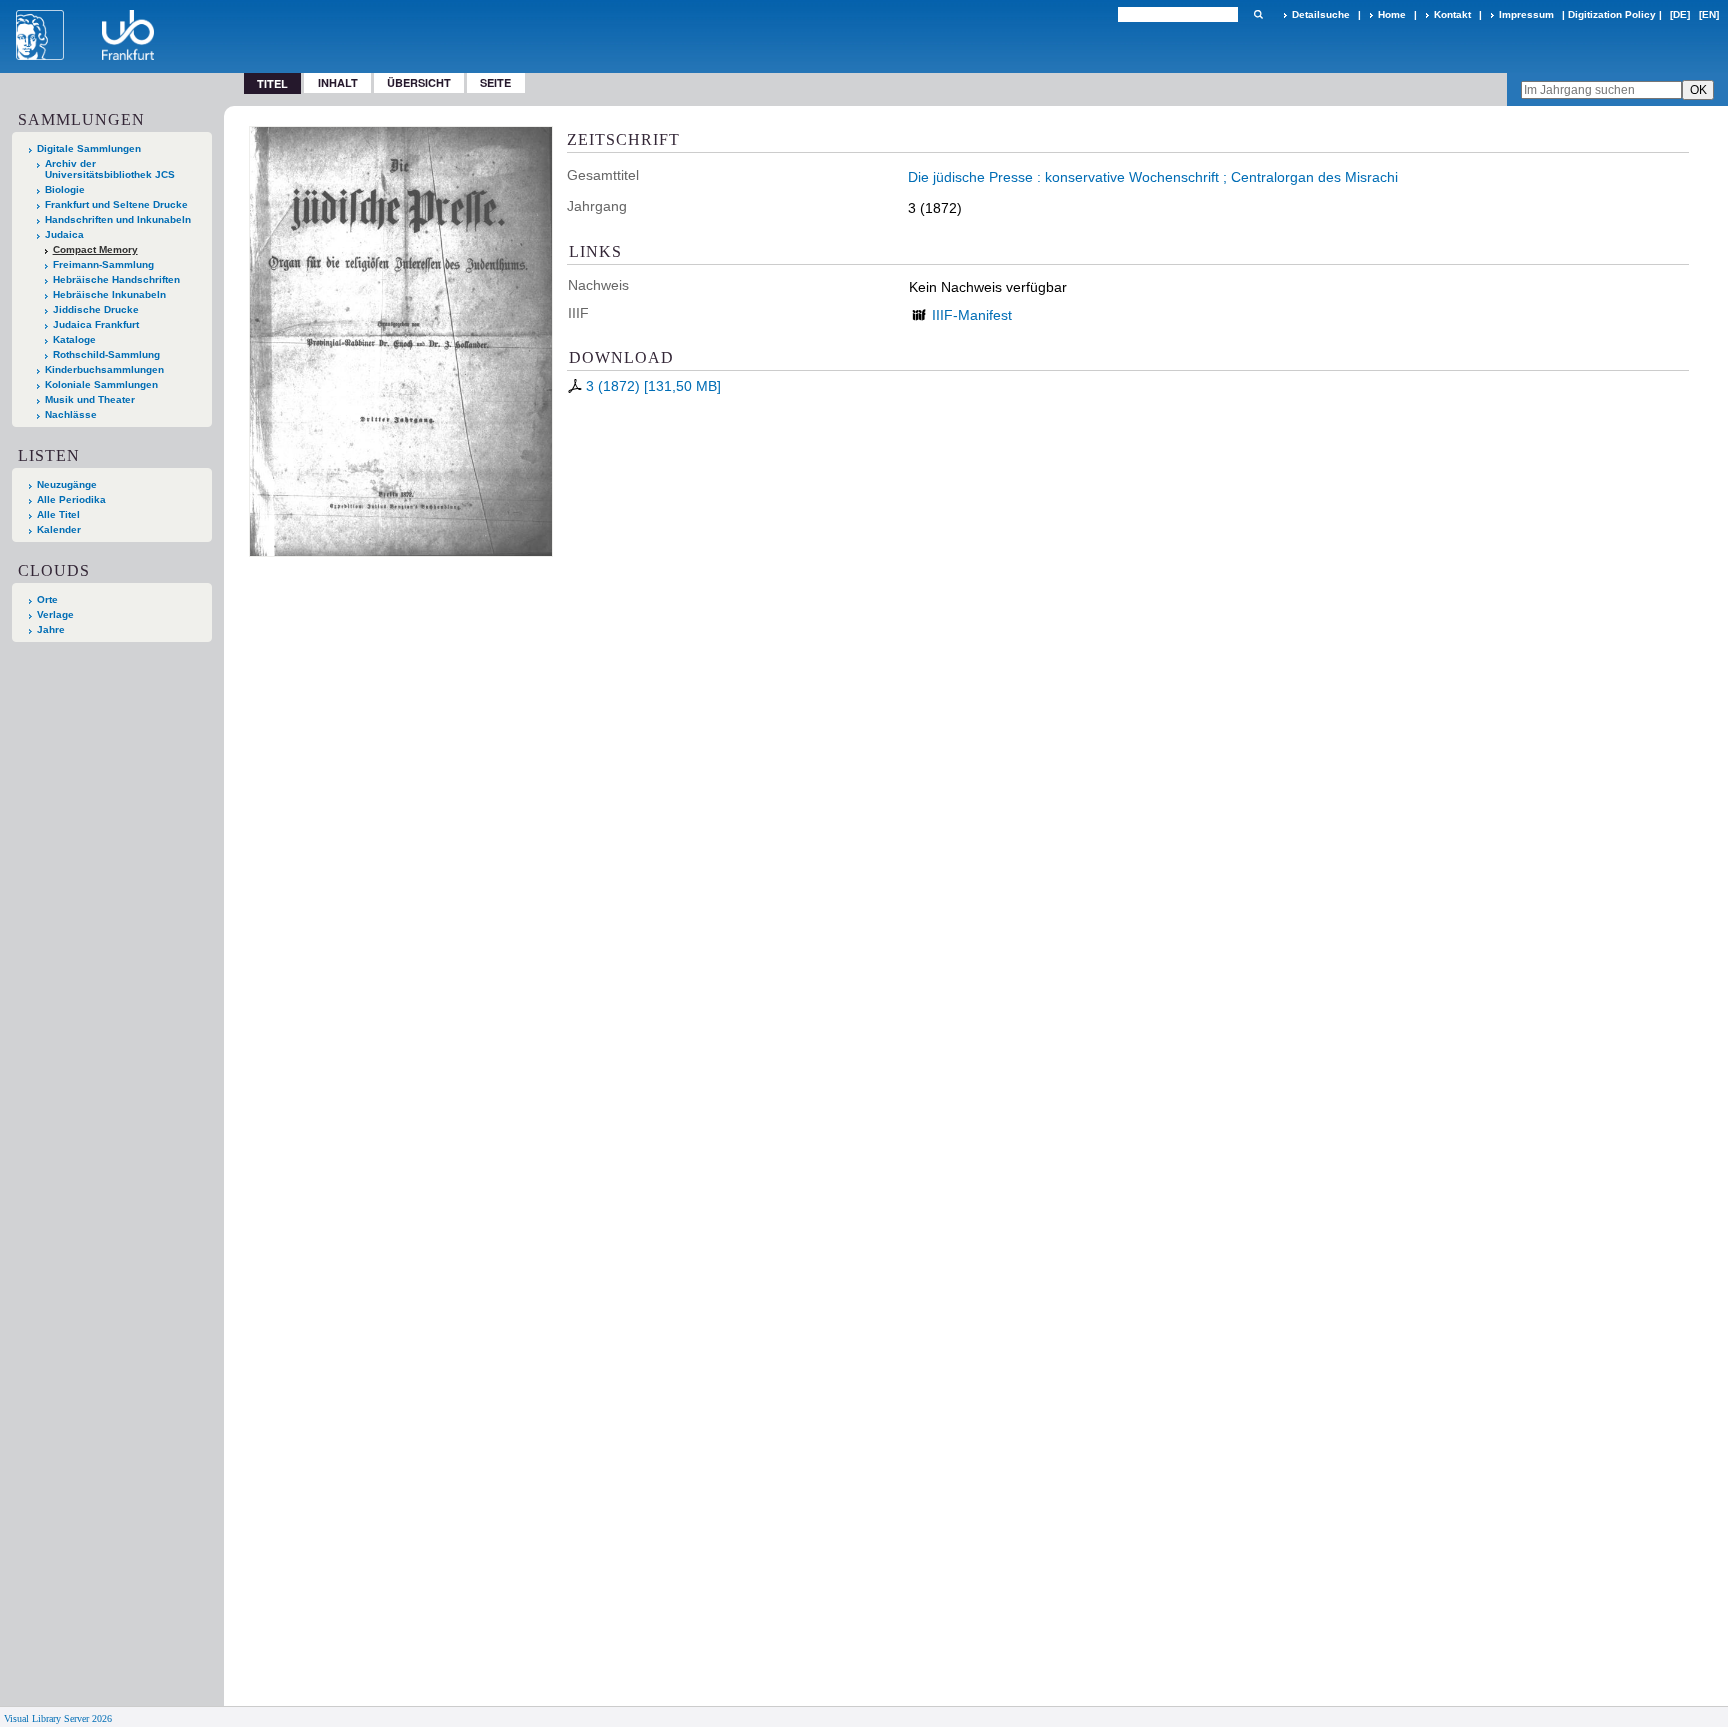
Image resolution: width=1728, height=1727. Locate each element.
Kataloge (74, 339)
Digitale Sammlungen (89, 148)
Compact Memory (95, 249)
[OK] (1258, 14)
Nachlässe (71, 414)
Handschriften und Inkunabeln (118, 219)
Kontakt (1452, 14)
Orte (47, 599)
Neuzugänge (67, 484)
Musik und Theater (90, 399)
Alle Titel (58, 514)
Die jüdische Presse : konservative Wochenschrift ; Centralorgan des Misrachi (1153, 177)
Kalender (59, 529)
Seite (495, 82)
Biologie (65, 189)
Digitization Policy (1612, 14)
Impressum (1526, 14)
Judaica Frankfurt (96, 324)
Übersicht (419, 82)
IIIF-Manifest (972, 315)
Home (1392, 14)
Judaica (64, 234)
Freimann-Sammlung (103, 264)
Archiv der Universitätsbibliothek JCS (110, 169)
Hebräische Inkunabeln (109, 294)
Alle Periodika (71, 499)
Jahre (51, 629)
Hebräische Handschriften (116, 279)
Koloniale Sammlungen (101, 384)
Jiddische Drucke (96, 309)
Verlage (55, 614)
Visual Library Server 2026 (58, 1718)
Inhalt (338, 82)
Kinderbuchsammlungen (104, 369)
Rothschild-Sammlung (106, 354)
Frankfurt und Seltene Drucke (116, 204)
